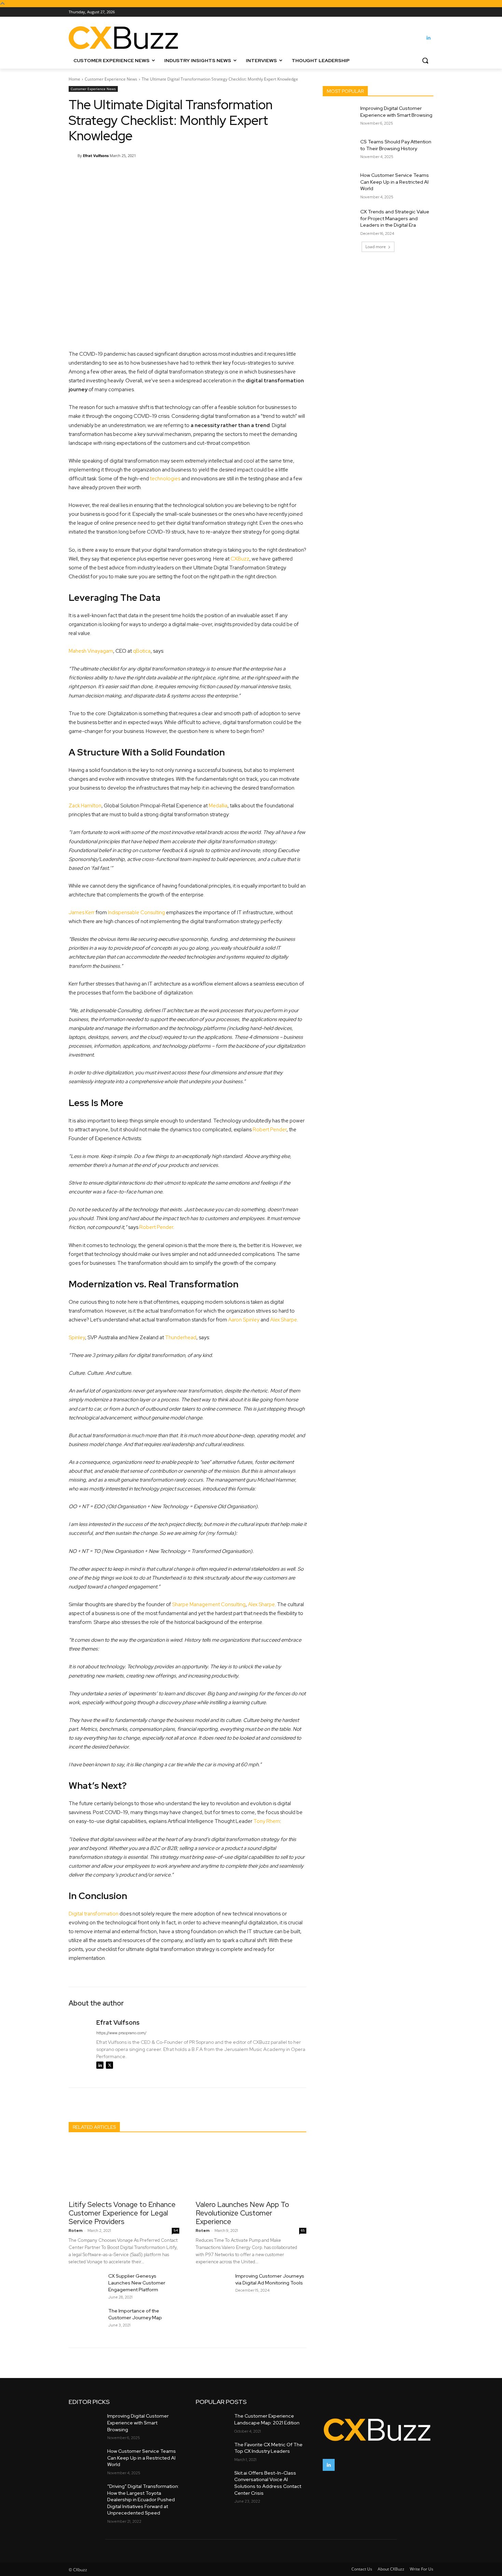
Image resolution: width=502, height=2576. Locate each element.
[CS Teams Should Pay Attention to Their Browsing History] (339, 150)
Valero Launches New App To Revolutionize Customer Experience (242, 2213)
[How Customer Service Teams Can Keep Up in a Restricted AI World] (339, 184)
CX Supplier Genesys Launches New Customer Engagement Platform (137, 2283)
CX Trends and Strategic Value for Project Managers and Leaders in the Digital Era (395, 218)
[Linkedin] (429, 38)
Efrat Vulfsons (96, 155)
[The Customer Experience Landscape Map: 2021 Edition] (212, 2422)
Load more (376, 247)
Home (74, 79)
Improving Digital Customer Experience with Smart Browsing (396, 112)
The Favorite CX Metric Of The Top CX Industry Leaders (268, 2448)
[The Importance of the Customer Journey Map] (86, 2319)
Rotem (76, 2231)
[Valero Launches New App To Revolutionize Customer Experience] (251, 2168)
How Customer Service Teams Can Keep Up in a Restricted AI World (395, 182)
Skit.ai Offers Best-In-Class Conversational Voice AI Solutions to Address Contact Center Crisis (268, 2483)
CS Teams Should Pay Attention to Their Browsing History (396, 145)
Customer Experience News (111, 79)
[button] (425, 60)
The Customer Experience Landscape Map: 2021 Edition (267, 2419)
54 (176, 2230)
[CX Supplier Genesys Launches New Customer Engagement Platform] (86, 2284)
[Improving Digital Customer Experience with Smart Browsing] (339, 117)
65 (303, 2230)
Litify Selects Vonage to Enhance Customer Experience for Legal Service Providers (122, 2213)
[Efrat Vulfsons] (73, 156)
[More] (242, 173)
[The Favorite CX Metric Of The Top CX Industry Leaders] (212, 2451)
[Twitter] (109, 2065)
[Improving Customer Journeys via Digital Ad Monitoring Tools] (213, 2284)
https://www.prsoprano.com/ (121, 2033)
